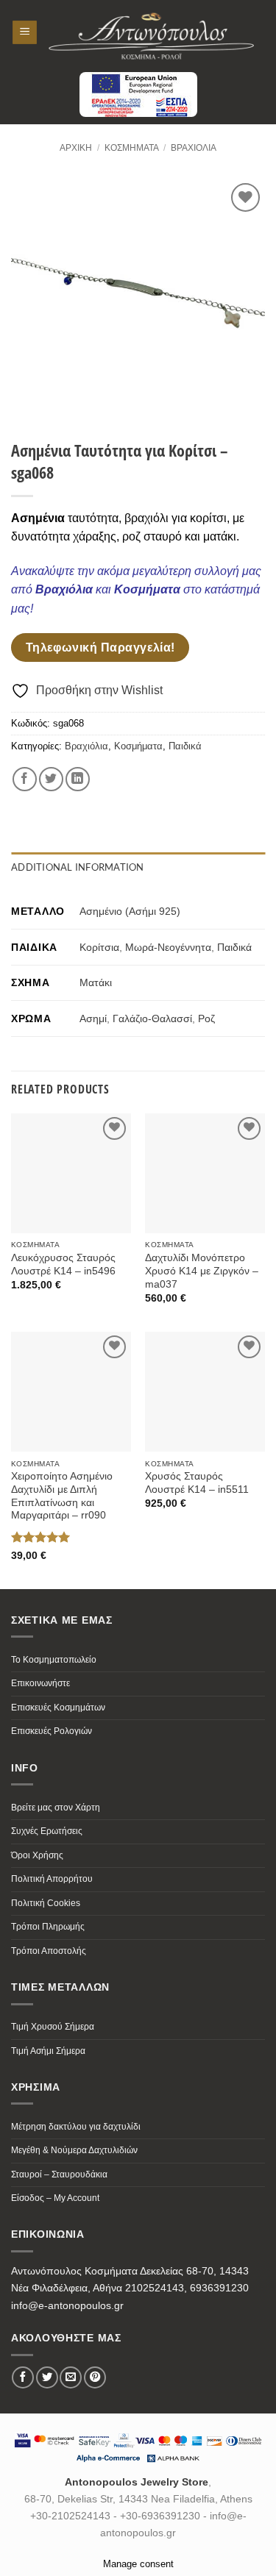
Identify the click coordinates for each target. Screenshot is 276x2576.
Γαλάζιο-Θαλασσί (152, 1018)
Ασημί (93, 1018)
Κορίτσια (99, 947)
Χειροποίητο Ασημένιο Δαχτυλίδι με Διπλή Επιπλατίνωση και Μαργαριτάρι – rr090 (62, 1496)
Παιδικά (185, 746)
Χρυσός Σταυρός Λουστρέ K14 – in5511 (197, 1483)
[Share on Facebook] (25, 779)
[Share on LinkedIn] (78, 779)
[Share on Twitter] (51, 779)
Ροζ (206, 1018)
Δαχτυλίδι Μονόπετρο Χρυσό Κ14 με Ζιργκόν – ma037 (202, 1271)
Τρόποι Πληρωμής (48, 1927)
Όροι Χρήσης (37, 1855)
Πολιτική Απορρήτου (52, 1879)
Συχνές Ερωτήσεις (47, 1831)
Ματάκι (96, 982)
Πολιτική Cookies (46, 1903)
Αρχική (76, 148)
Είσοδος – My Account (55, 2198)
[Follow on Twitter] (47, 2377)
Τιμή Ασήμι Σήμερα (48, 2051)
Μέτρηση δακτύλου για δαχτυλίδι (76, 2127)
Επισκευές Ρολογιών (52, 1731)
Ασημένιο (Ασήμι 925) (130, 911)
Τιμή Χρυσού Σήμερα (53, 2027)
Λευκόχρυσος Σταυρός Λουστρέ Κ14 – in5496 (63, 1264)
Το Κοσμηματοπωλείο (54, 1660)
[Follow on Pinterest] (95, 2377)
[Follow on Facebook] (23, 2377)
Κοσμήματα (132, 148)
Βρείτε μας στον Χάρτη (56, 1808)
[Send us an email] (71, 2377)
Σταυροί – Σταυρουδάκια (59, 2174)
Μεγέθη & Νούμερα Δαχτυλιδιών (74, 2150)
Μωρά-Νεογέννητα (168, 947)
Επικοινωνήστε (40, 1683)
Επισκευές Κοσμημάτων (58, 1708)
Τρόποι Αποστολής (49, 1951)
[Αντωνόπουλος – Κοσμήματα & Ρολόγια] (151, 32)
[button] (25, 33)
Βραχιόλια (194, 148)
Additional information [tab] (78, 867)
